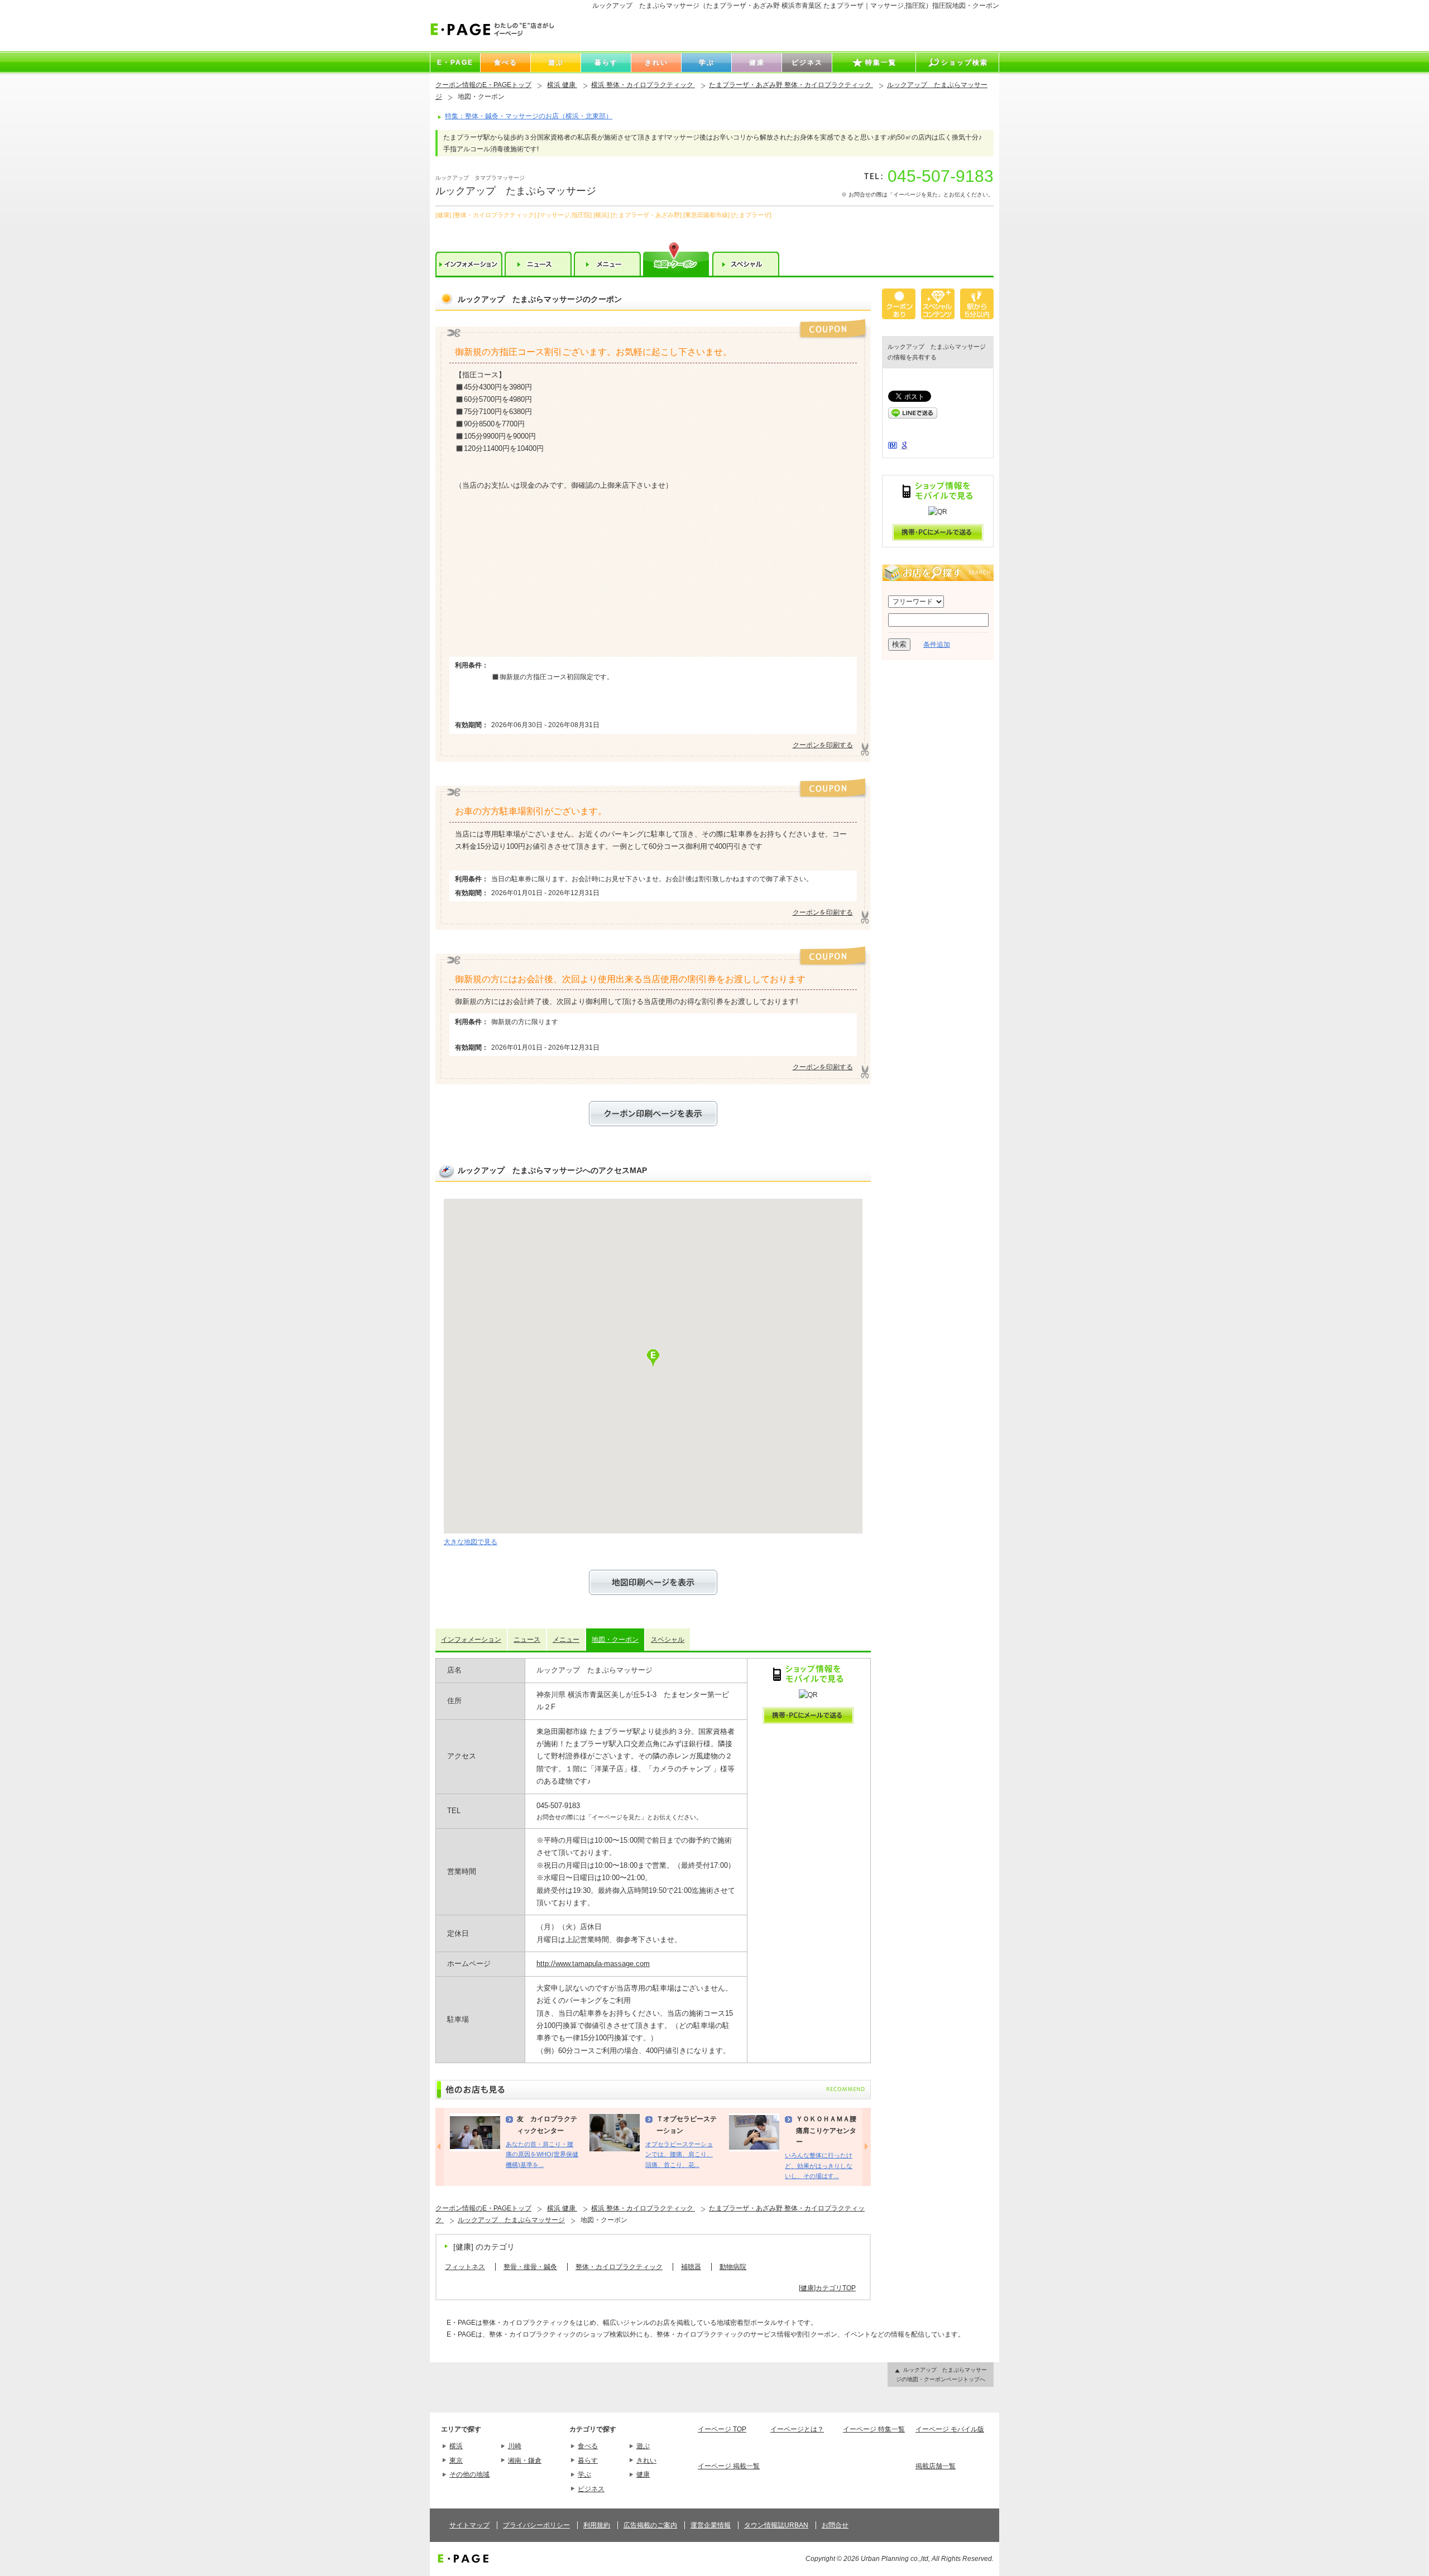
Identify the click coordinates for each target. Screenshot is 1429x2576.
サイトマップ (469, 2525)
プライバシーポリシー (536, 2525)
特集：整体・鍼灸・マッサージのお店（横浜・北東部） (529, 116)
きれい (646, 2460)
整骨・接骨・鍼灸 (530, 2267)
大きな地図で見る (471, 1542)
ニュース (527, 1640)
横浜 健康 (562, 85)
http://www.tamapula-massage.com (593, 1964)
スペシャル (668, 1640)
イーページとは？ (797, 2429)
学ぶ (584, 2474)
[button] (653, 1358)
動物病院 (733, 2267)
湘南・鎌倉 (525, 2460)
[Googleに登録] (904, 448)
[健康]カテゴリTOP (827, 2288)
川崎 (515, 2446)
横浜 (456, 2446)
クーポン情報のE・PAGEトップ (483, 85)
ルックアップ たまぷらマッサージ (511, 2220)
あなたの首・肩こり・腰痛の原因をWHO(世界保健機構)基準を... (542, 2154)
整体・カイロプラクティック (619, 2267)
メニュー (566, 1640)
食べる (588, 2446)
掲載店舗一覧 (936, 2466)
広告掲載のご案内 (650, 2525)
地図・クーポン (615, 1640)
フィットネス (465, 2267)
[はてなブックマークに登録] (893, 446)
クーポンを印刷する (823, 745)
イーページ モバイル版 (950, 2429)
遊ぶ (643, 2446)
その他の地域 (469, 2474)
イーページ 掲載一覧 (729, 2466)
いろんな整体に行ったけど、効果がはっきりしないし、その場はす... (819, 2166)
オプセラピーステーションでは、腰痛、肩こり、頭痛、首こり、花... (679, 2154)
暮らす (588, 2460)
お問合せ (835, 2525)
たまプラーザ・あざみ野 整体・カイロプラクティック (791, 85)
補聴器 (691, 2267)
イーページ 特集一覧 (874, 2429)
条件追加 (937, 645)
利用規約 (597, 2525)
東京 (456, 2460)
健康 (643, 2474)
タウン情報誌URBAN (776, 2525)
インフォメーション (471, 1640)
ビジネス (591, 2489)
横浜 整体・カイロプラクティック (643, 85)
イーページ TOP (722, 2429)
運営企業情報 (711, 2525)
